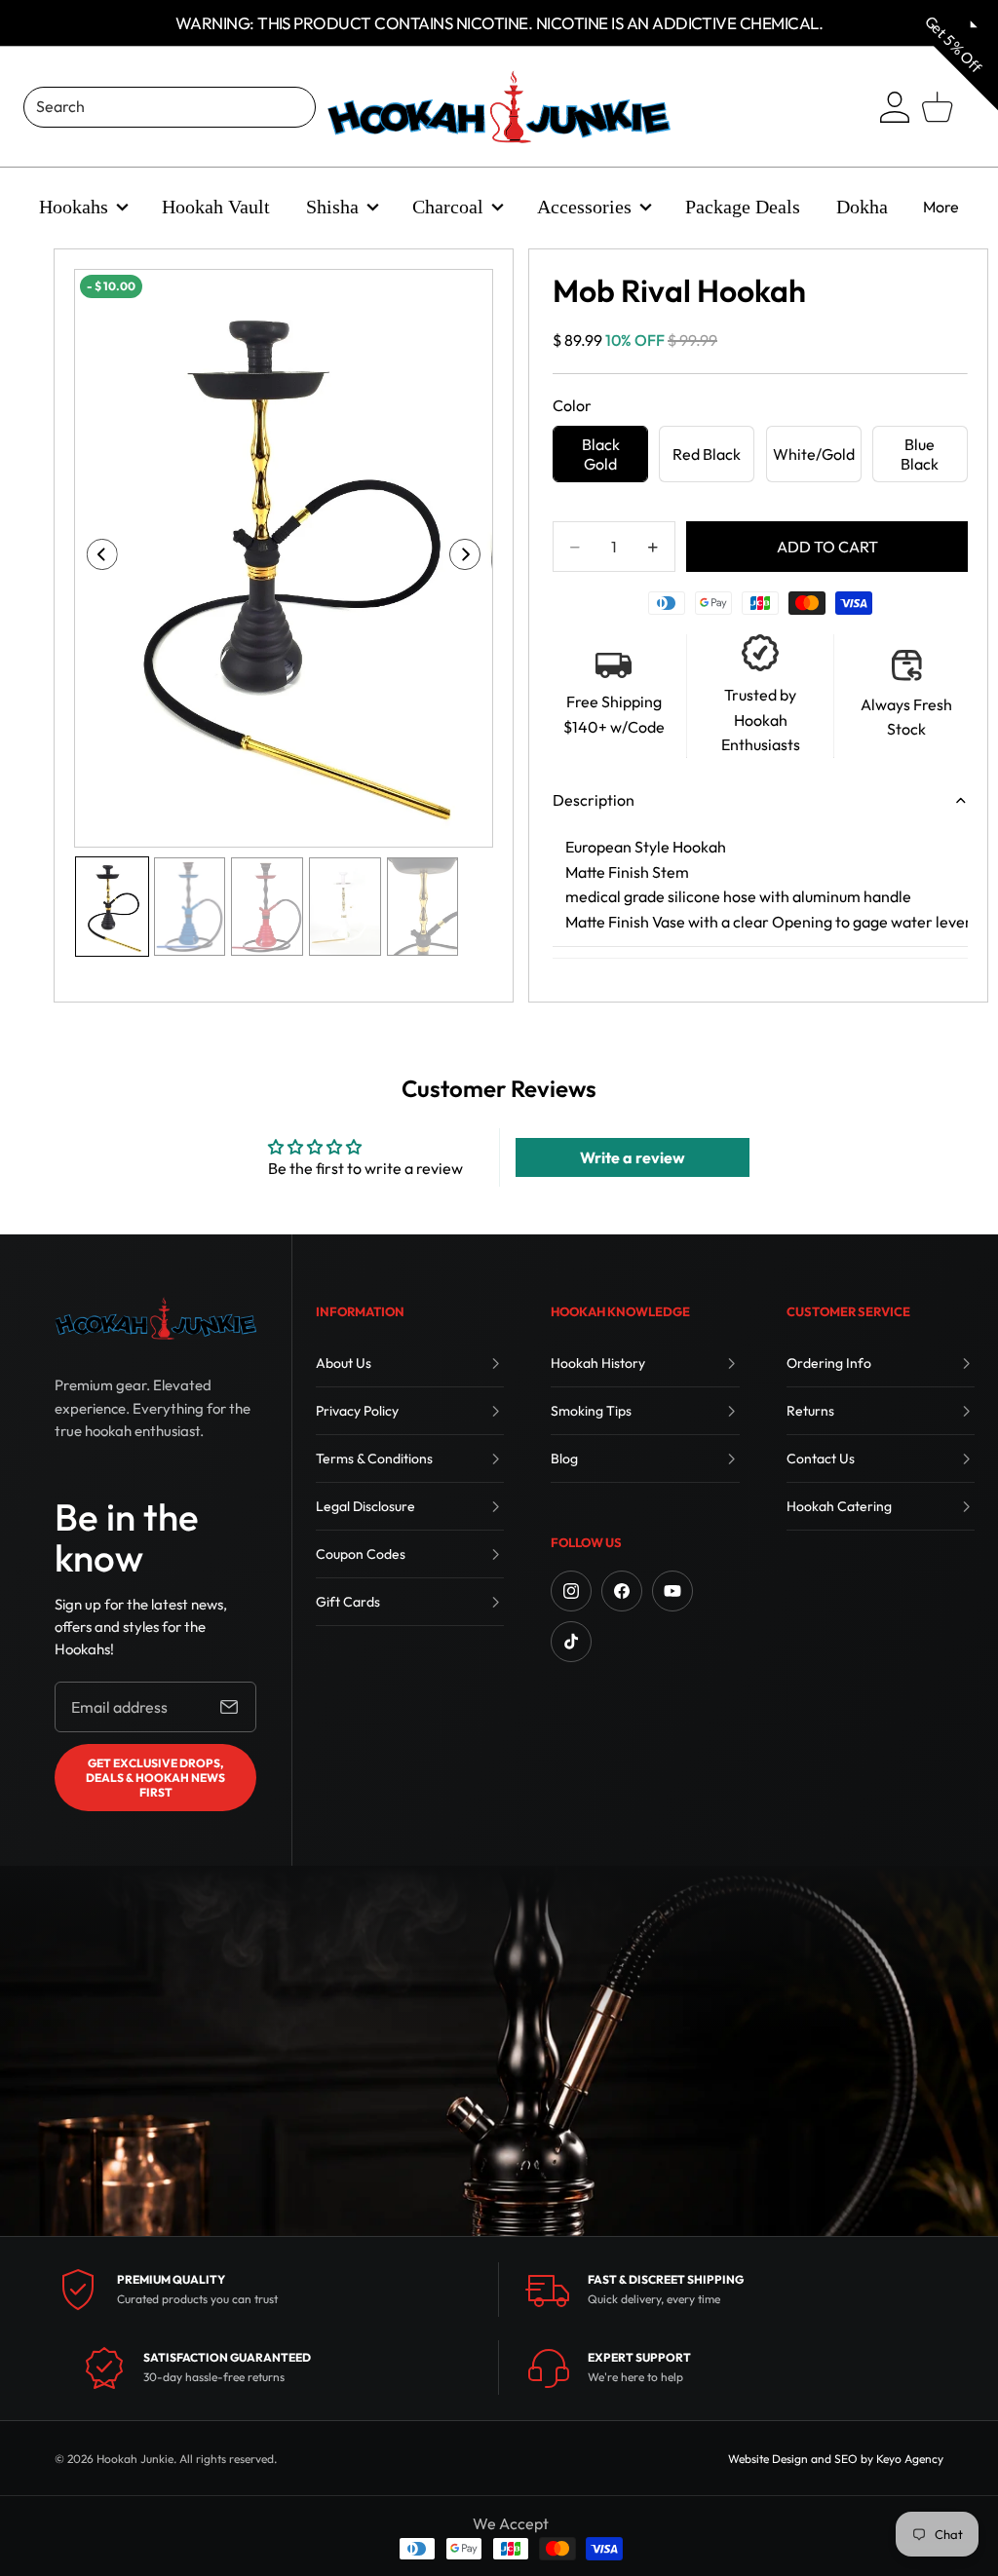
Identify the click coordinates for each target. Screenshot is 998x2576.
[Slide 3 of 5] (267, 907)
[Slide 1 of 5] (112, 907)
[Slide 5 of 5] (423, 907)
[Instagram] (571, 1591)
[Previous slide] (96, 558)
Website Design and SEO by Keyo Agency (836, 2459)
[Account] (895, 107)
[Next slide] (471, 558)
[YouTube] (672, 1591)
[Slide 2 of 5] (190, 907)
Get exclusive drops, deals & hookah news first (155, 1778)
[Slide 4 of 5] (345, 907)
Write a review (633, 1157)
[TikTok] (571, 1642)
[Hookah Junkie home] (155, 1318)
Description (594, 800)
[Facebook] (622, 1591)
